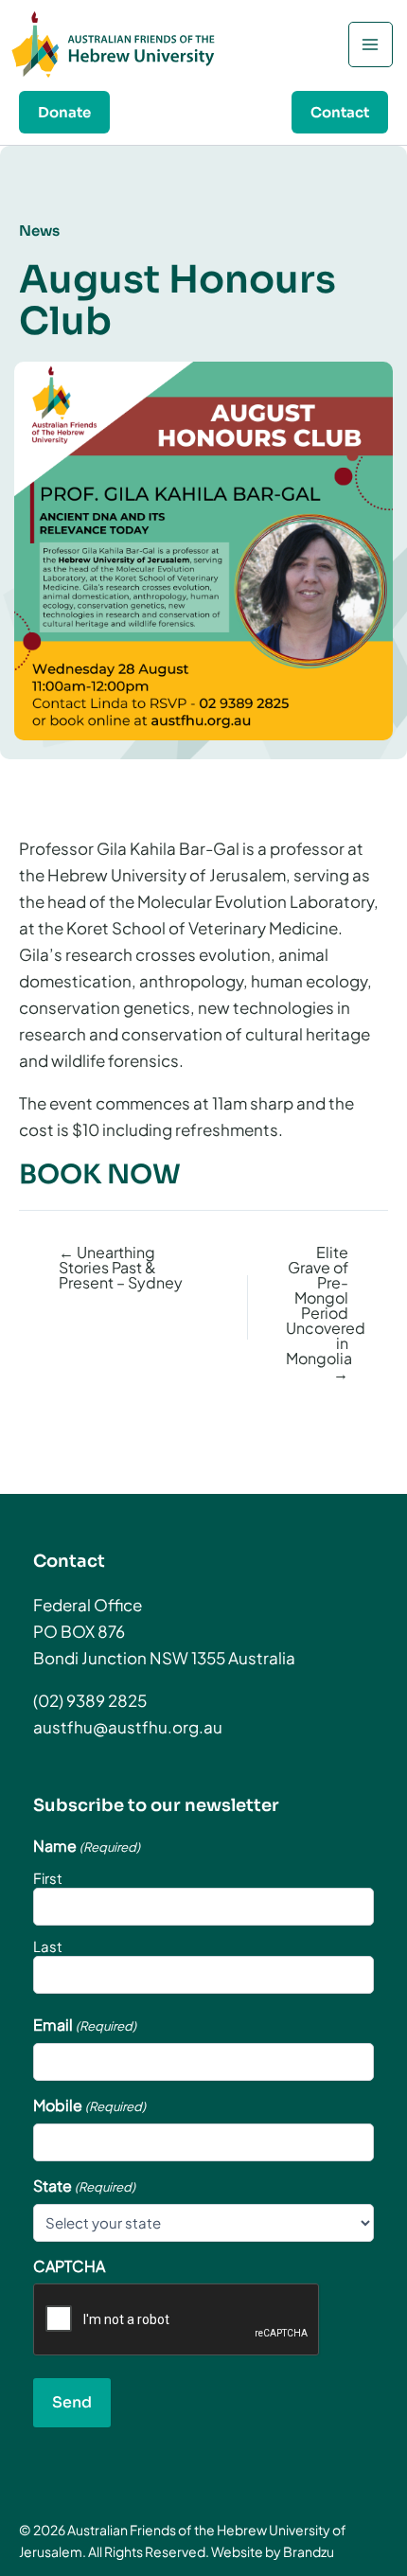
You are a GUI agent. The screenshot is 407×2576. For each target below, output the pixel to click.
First (48, 1878)
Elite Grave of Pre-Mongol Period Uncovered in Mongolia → (317, 1313)
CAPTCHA (69, 2266)
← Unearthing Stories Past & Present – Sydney (121, 1268)
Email (85, 2025)
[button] (64, 112)
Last (48, 1946)
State (84, 2186)
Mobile (89, 2105)
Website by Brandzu (273, 2551)
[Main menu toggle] (371, 44)
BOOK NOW (100, 1174)
